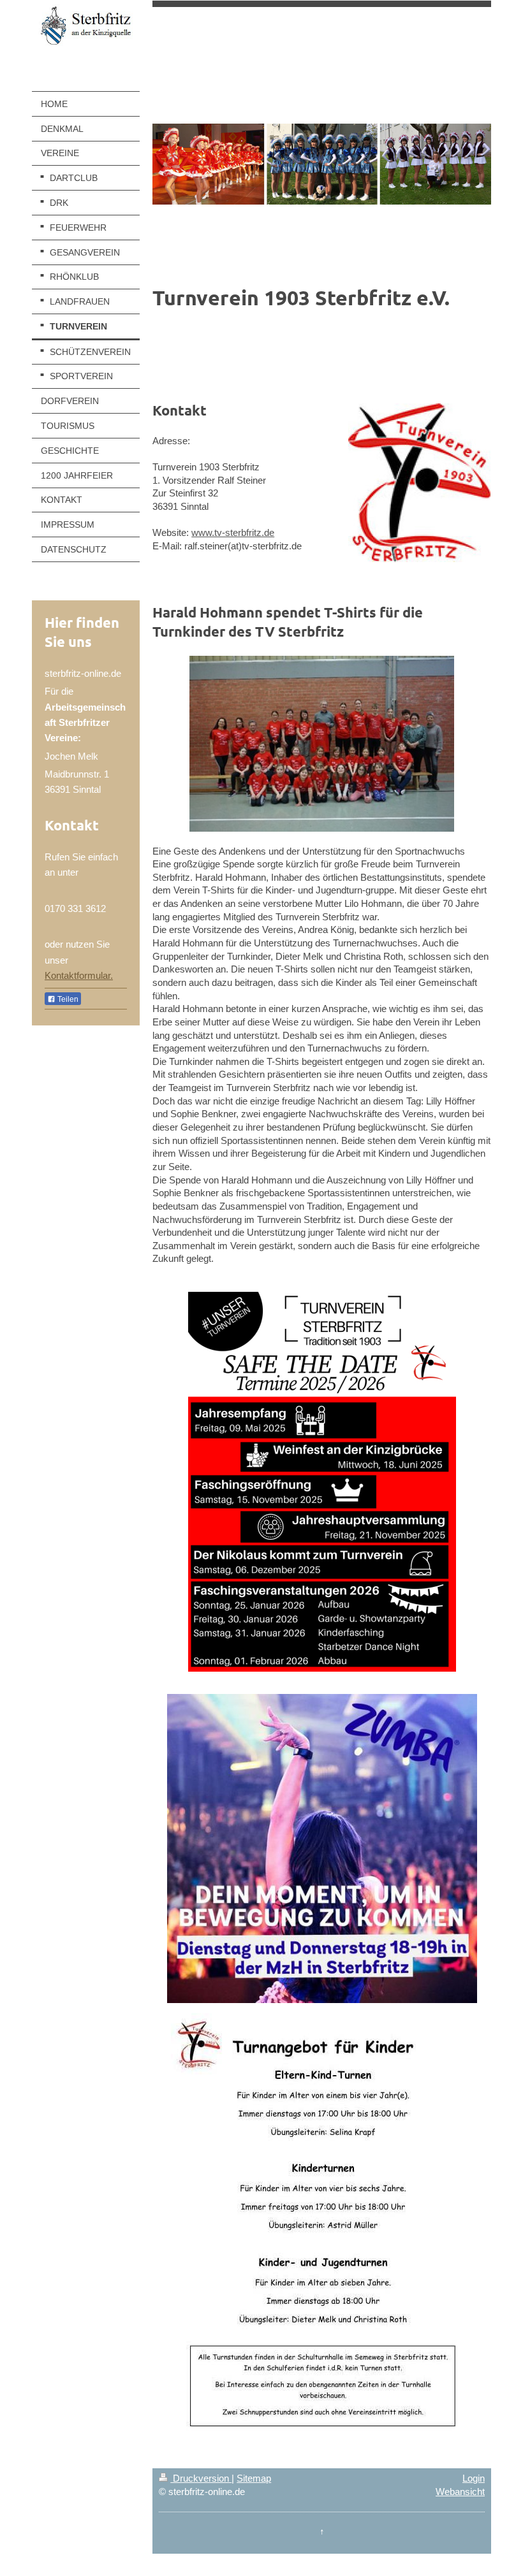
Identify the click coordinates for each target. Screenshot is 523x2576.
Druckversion (201, 2478)
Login (474, 2478)
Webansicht (460, 2492)
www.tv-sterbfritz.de (233, 532)
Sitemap (254, 2478)
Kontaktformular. (79, 975)
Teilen (67, 999)
